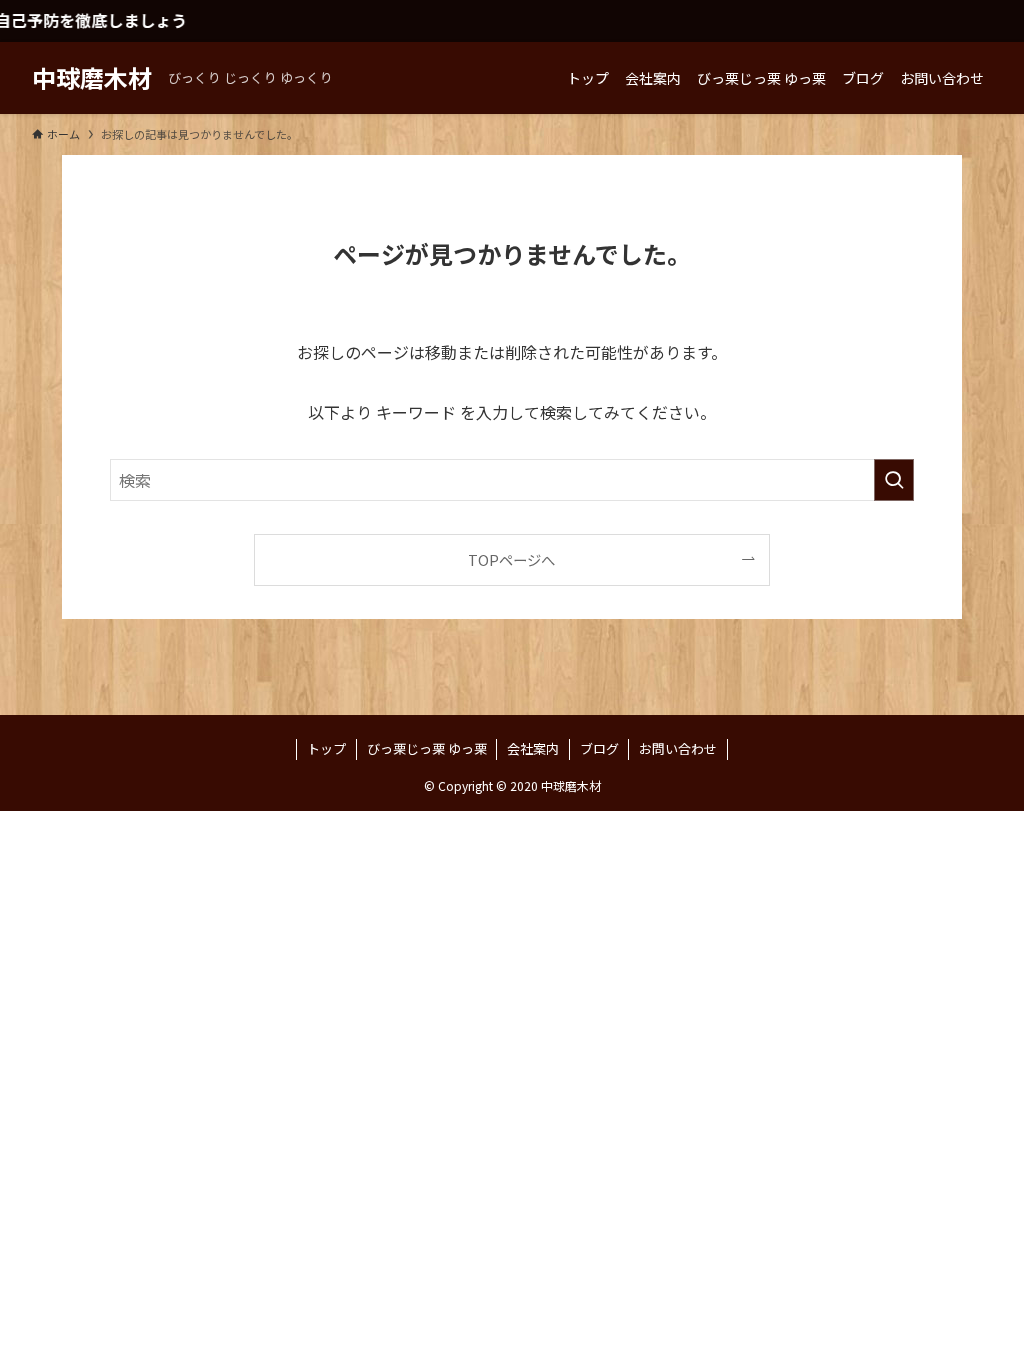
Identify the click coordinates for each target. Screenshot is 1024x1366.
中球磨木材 (92, 78)
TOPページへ (511, 559)
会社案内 (533, 748)
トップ (326, 748)
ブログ (599, 748)
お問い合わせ (678, 748)
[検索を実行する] (894, 480)
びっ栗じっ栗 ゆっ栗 (427, 748)
